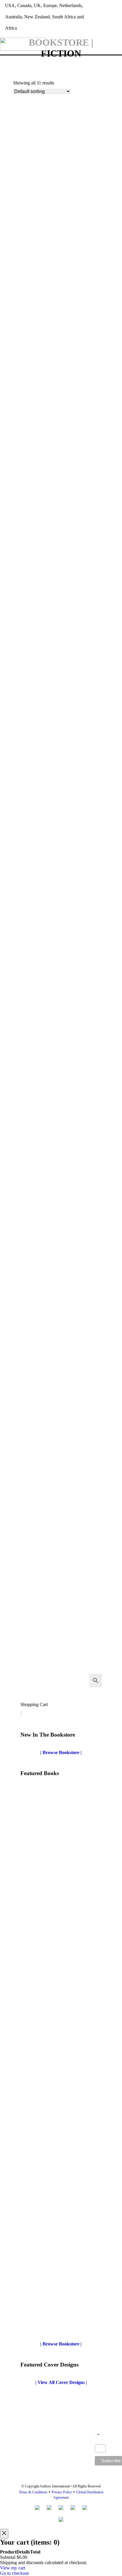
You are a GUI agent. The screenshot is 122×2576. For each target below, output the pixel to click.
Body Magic (25, 808)
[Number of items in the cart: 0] (21, 1713)
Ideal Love (31, 2324)
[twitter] (101, 9)
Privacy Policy (62, 2492)
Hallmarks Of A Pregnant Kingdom (49, 1227)
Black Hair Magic (31, 669)
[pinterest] (120, 9)
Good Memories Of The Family (52, 1905)
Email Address (100, 2442)
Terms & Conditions (33, 2492)
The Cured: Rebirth (33, 1645)
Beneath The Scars (32, 529)
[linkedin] (106, 25)
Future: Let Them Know (38, 1088)
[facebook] (111, 9)
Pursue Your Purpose (42, 2185)
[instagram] (115, 25)
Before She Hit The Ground (41, 383)
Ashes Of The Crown (34, 244)
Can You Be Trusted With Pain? (45, 947)
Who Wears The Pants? (44, 2045)
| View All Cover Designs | (61, 2382)
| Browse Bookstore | (61, 1752)
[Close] (4, 2534)
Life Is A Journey (30, 1367)
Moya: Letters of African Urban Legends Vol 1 (60, 1506)
